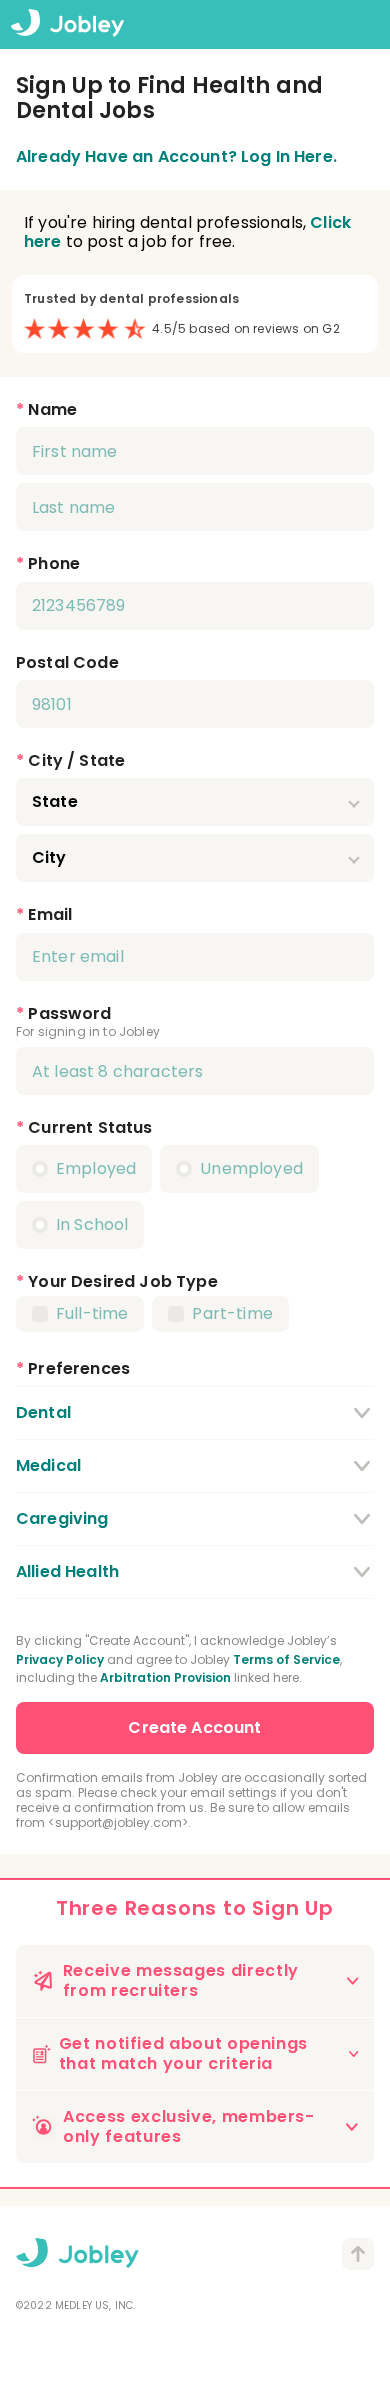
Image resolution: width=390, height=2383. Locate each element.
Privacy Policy (60, 1659)
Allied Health (67, 1571)
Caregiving (62, 1518)
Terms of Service (286, 1659)
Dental (43, 1412)
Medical (48, 1465)
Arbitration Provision (165, 1677)
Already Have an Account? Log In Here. (176, 156)
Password (69, 1013)
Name (52, 409)
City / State (76, 760)
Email (50, 914)
